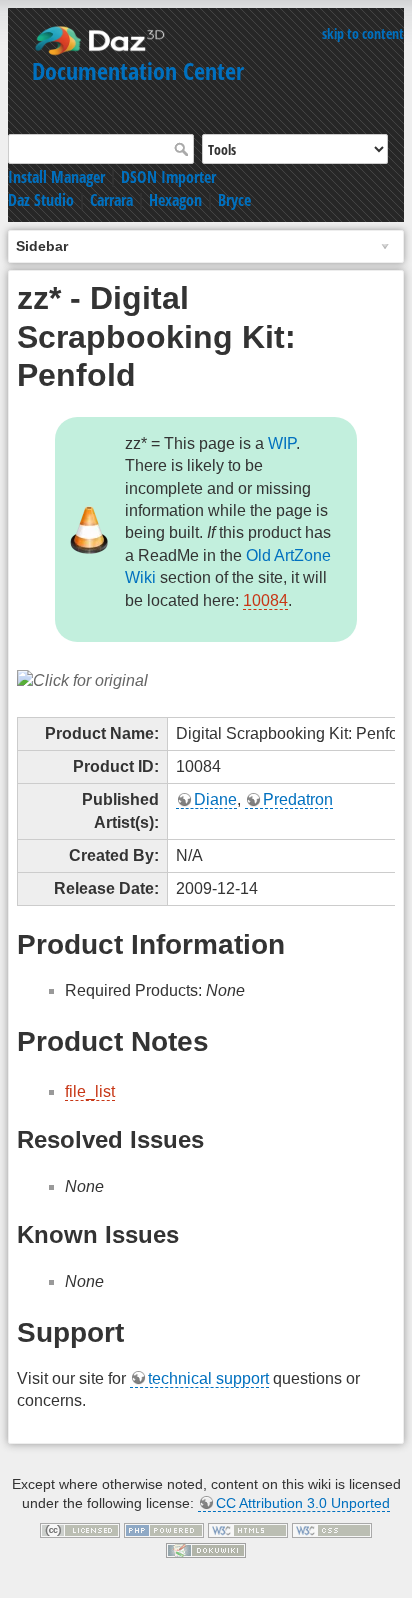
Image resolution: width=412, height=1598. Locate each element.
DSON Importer (168, 177)
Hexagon (175, 200)
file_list (90, 1091)
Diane (215, 799)
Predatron (298, 799)
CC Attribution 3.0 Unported (303, 1503)
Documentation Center (138, 70)
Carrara (111, 200)
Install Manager (56, 177)
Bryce (234, 200)
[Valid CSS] (332, 1530)
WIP (282, 443)
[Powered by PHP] (164, 1530)
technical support (208, 1378)
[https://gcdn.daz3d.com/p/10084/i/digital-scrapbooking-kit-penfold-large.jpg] (82, 679)
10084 (265, 600)
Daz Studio (41, 200)
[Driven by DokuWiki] (206, 1549)
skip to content (363, 33)
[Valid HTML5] (248, 1530)
